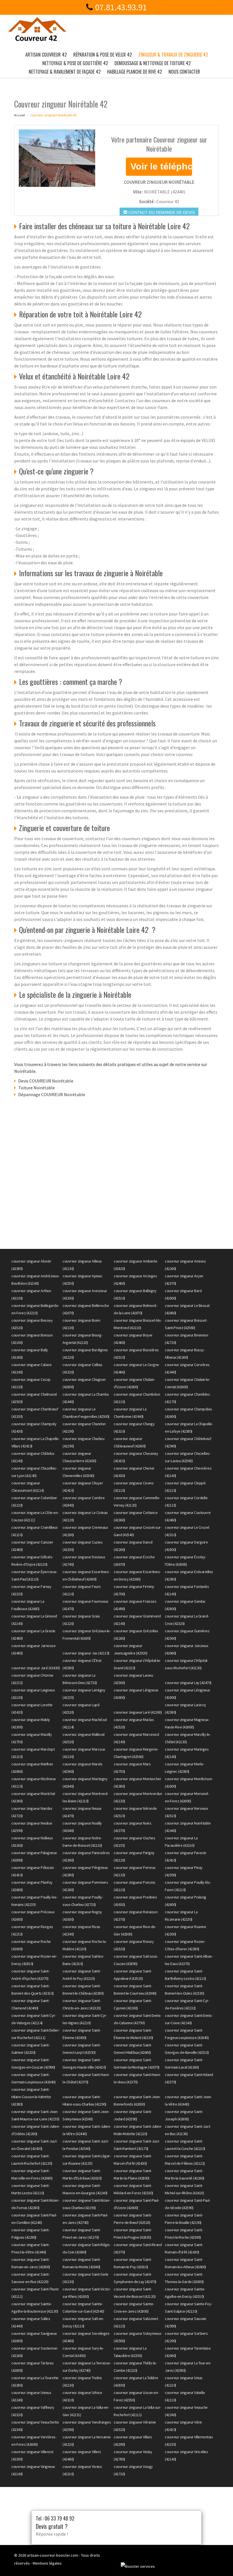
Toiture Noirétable (37, 1088)
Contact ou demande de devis (161, 212)
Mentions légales (47, 2563)
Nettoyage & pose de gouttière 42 (75, 63)
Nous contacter (184, 72)
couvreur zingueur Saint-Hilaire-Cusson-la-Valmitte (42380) (31, 2097)
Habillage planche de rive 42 (135, 72)
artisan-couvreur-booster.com (53, 2555)
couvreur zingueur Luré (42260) (138, 1712)
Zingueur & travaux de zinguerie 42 (173, 55)
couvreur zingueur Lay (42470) (188, 1683)
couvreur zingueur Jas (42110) (86, 1653)
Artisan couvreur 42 (46, 55)
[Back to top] (217, 2560)
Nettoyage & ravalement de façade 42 (65, 72)
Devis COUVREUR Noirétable (46, 1081)
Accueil (20, 115)
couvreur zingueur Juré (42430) (36, 1668)
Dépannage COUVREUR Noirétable (52, 1094)
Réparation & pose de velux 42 (103, 55)
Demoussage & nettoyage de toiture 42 (153, 63)
